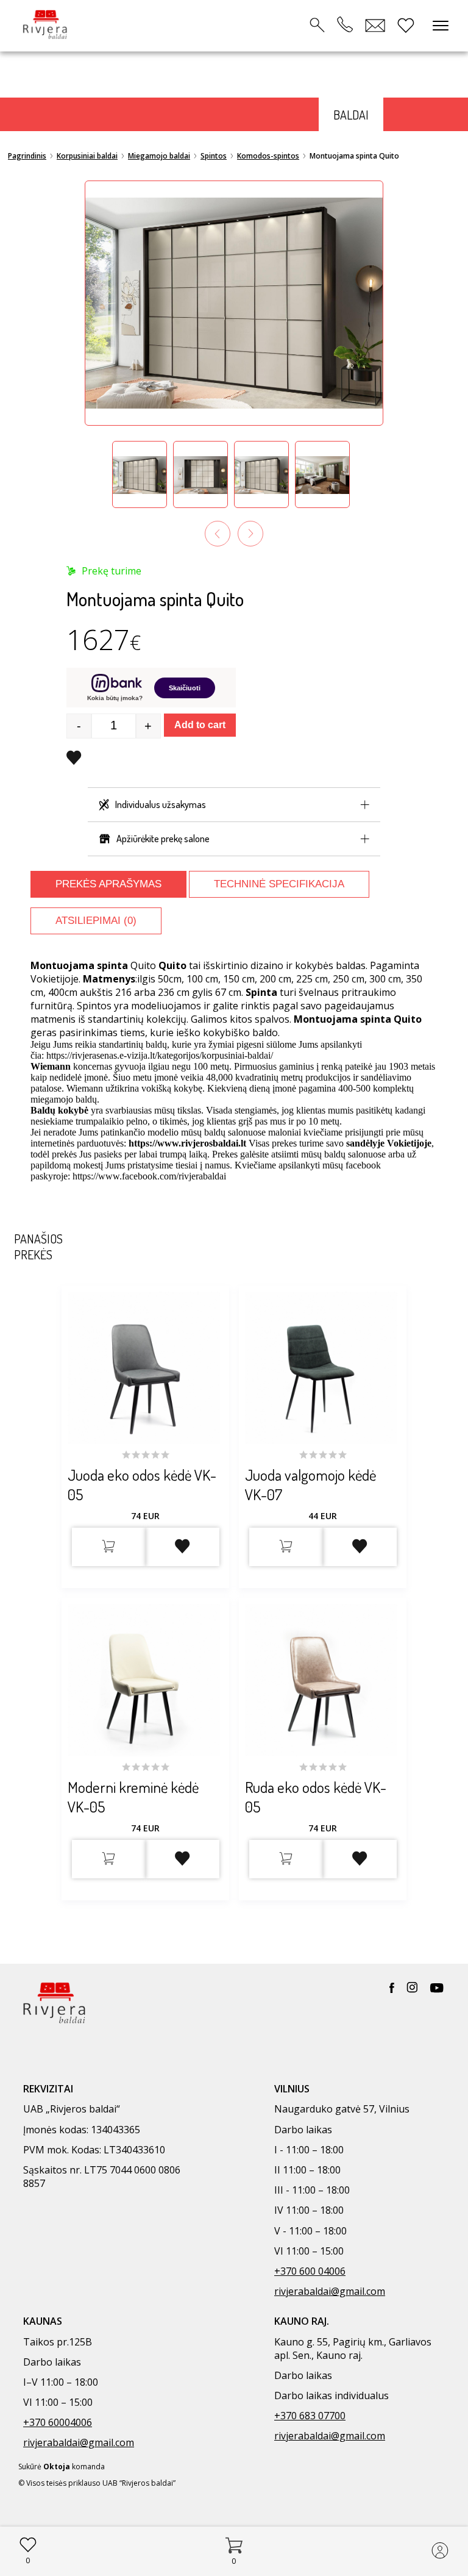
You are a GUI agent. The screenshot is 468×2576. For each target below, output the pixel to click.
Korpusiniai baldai (87, 156)
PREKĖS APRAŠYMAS (108, 884)
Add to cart (200, 725)
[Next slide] (250, 534)
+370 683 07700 (310, 2416)
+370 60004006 (58, 2422)
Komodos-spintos (268, 156)
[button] (140, 474)
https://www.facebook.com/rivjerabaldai (149, 1176)
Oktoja (57, 2467)
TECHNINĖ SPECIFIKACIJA (279, 884)
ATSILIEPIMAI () (96, 921)
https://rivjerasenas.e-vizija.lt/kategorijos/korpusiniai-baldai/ (160, 1055)
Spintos (214, 156)
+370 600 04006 (310, 2271)
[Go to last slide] (218, 534)
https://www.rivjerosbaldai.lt (187, 1143)
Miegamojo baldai (159, 156)
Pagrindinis (27, 156)
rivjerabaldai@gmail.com (330, 2291)
